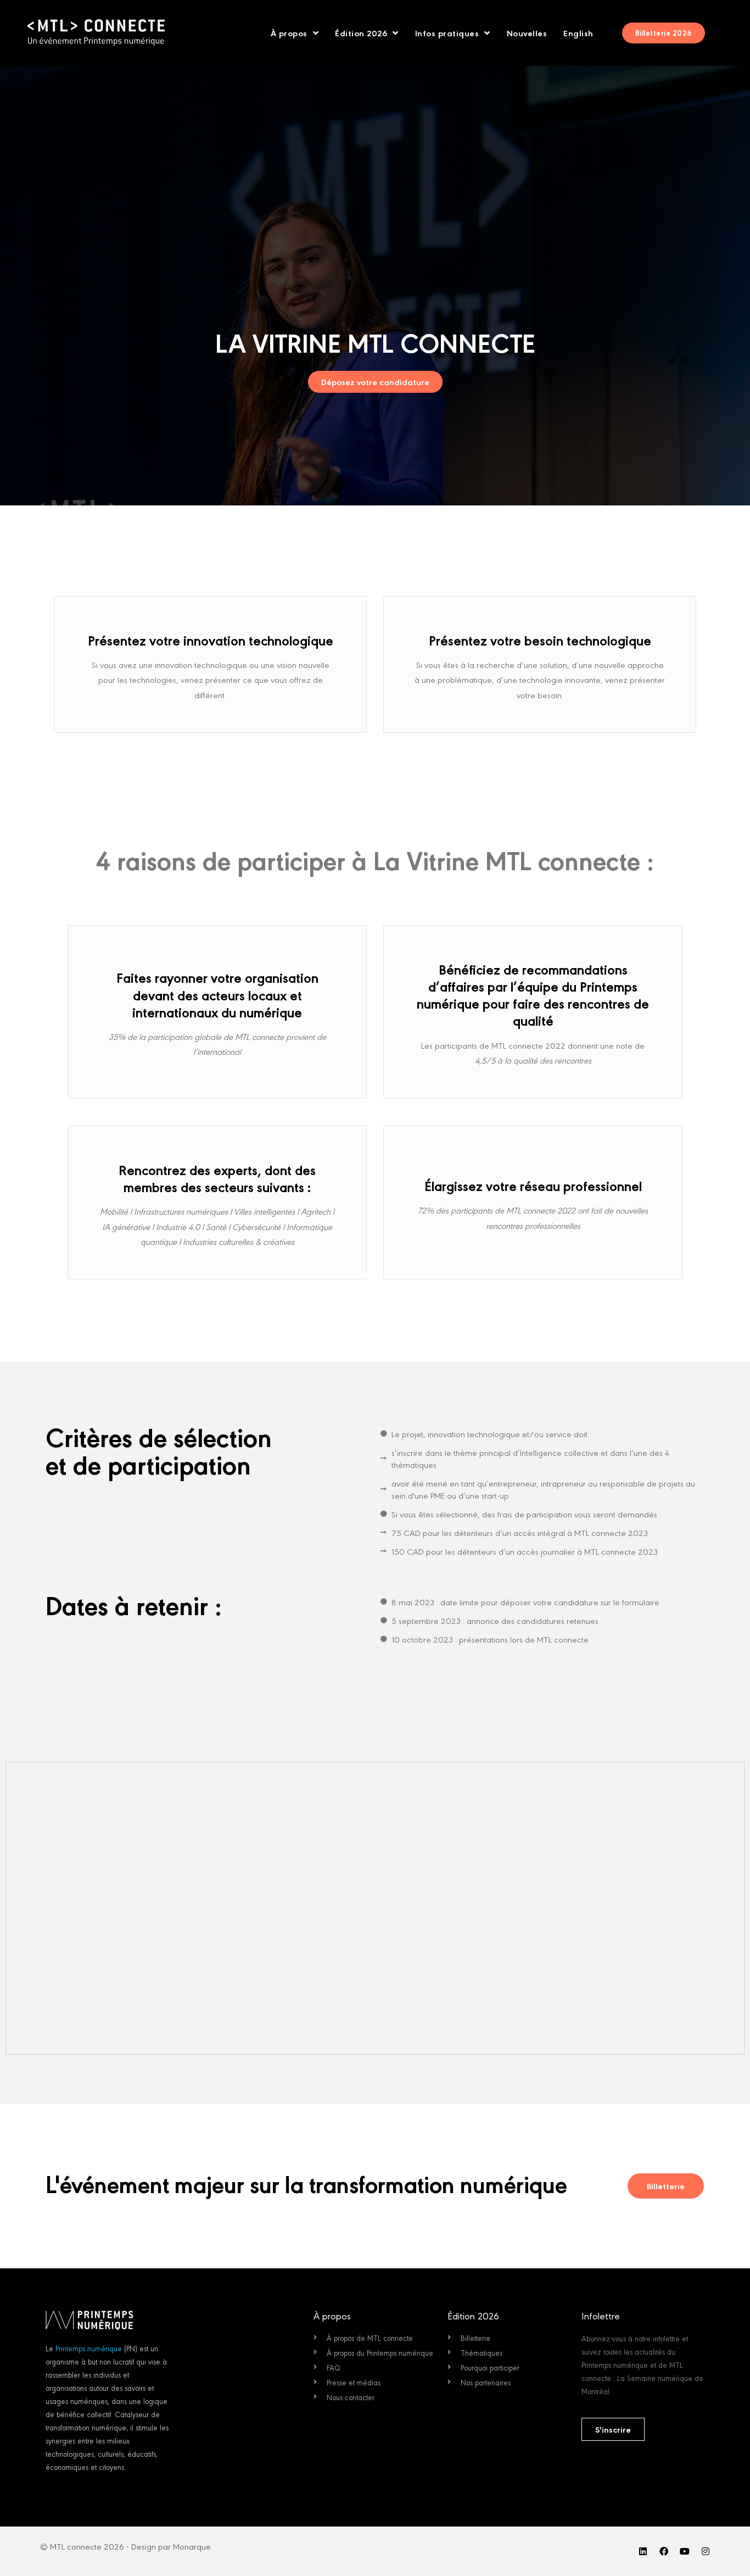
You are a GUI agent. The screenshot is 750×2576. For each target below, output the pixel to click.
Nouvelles (527, 33)
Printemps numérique (89, 2348)
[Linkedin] (643, 2551)
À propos (289, 33)
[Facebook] (664, 2551)
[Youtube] (685, 2551)
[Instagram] (706, 2551)
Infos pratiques (447, 33)
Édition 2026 (361, 33)
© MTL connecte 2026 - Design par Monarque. (126, 2546)
